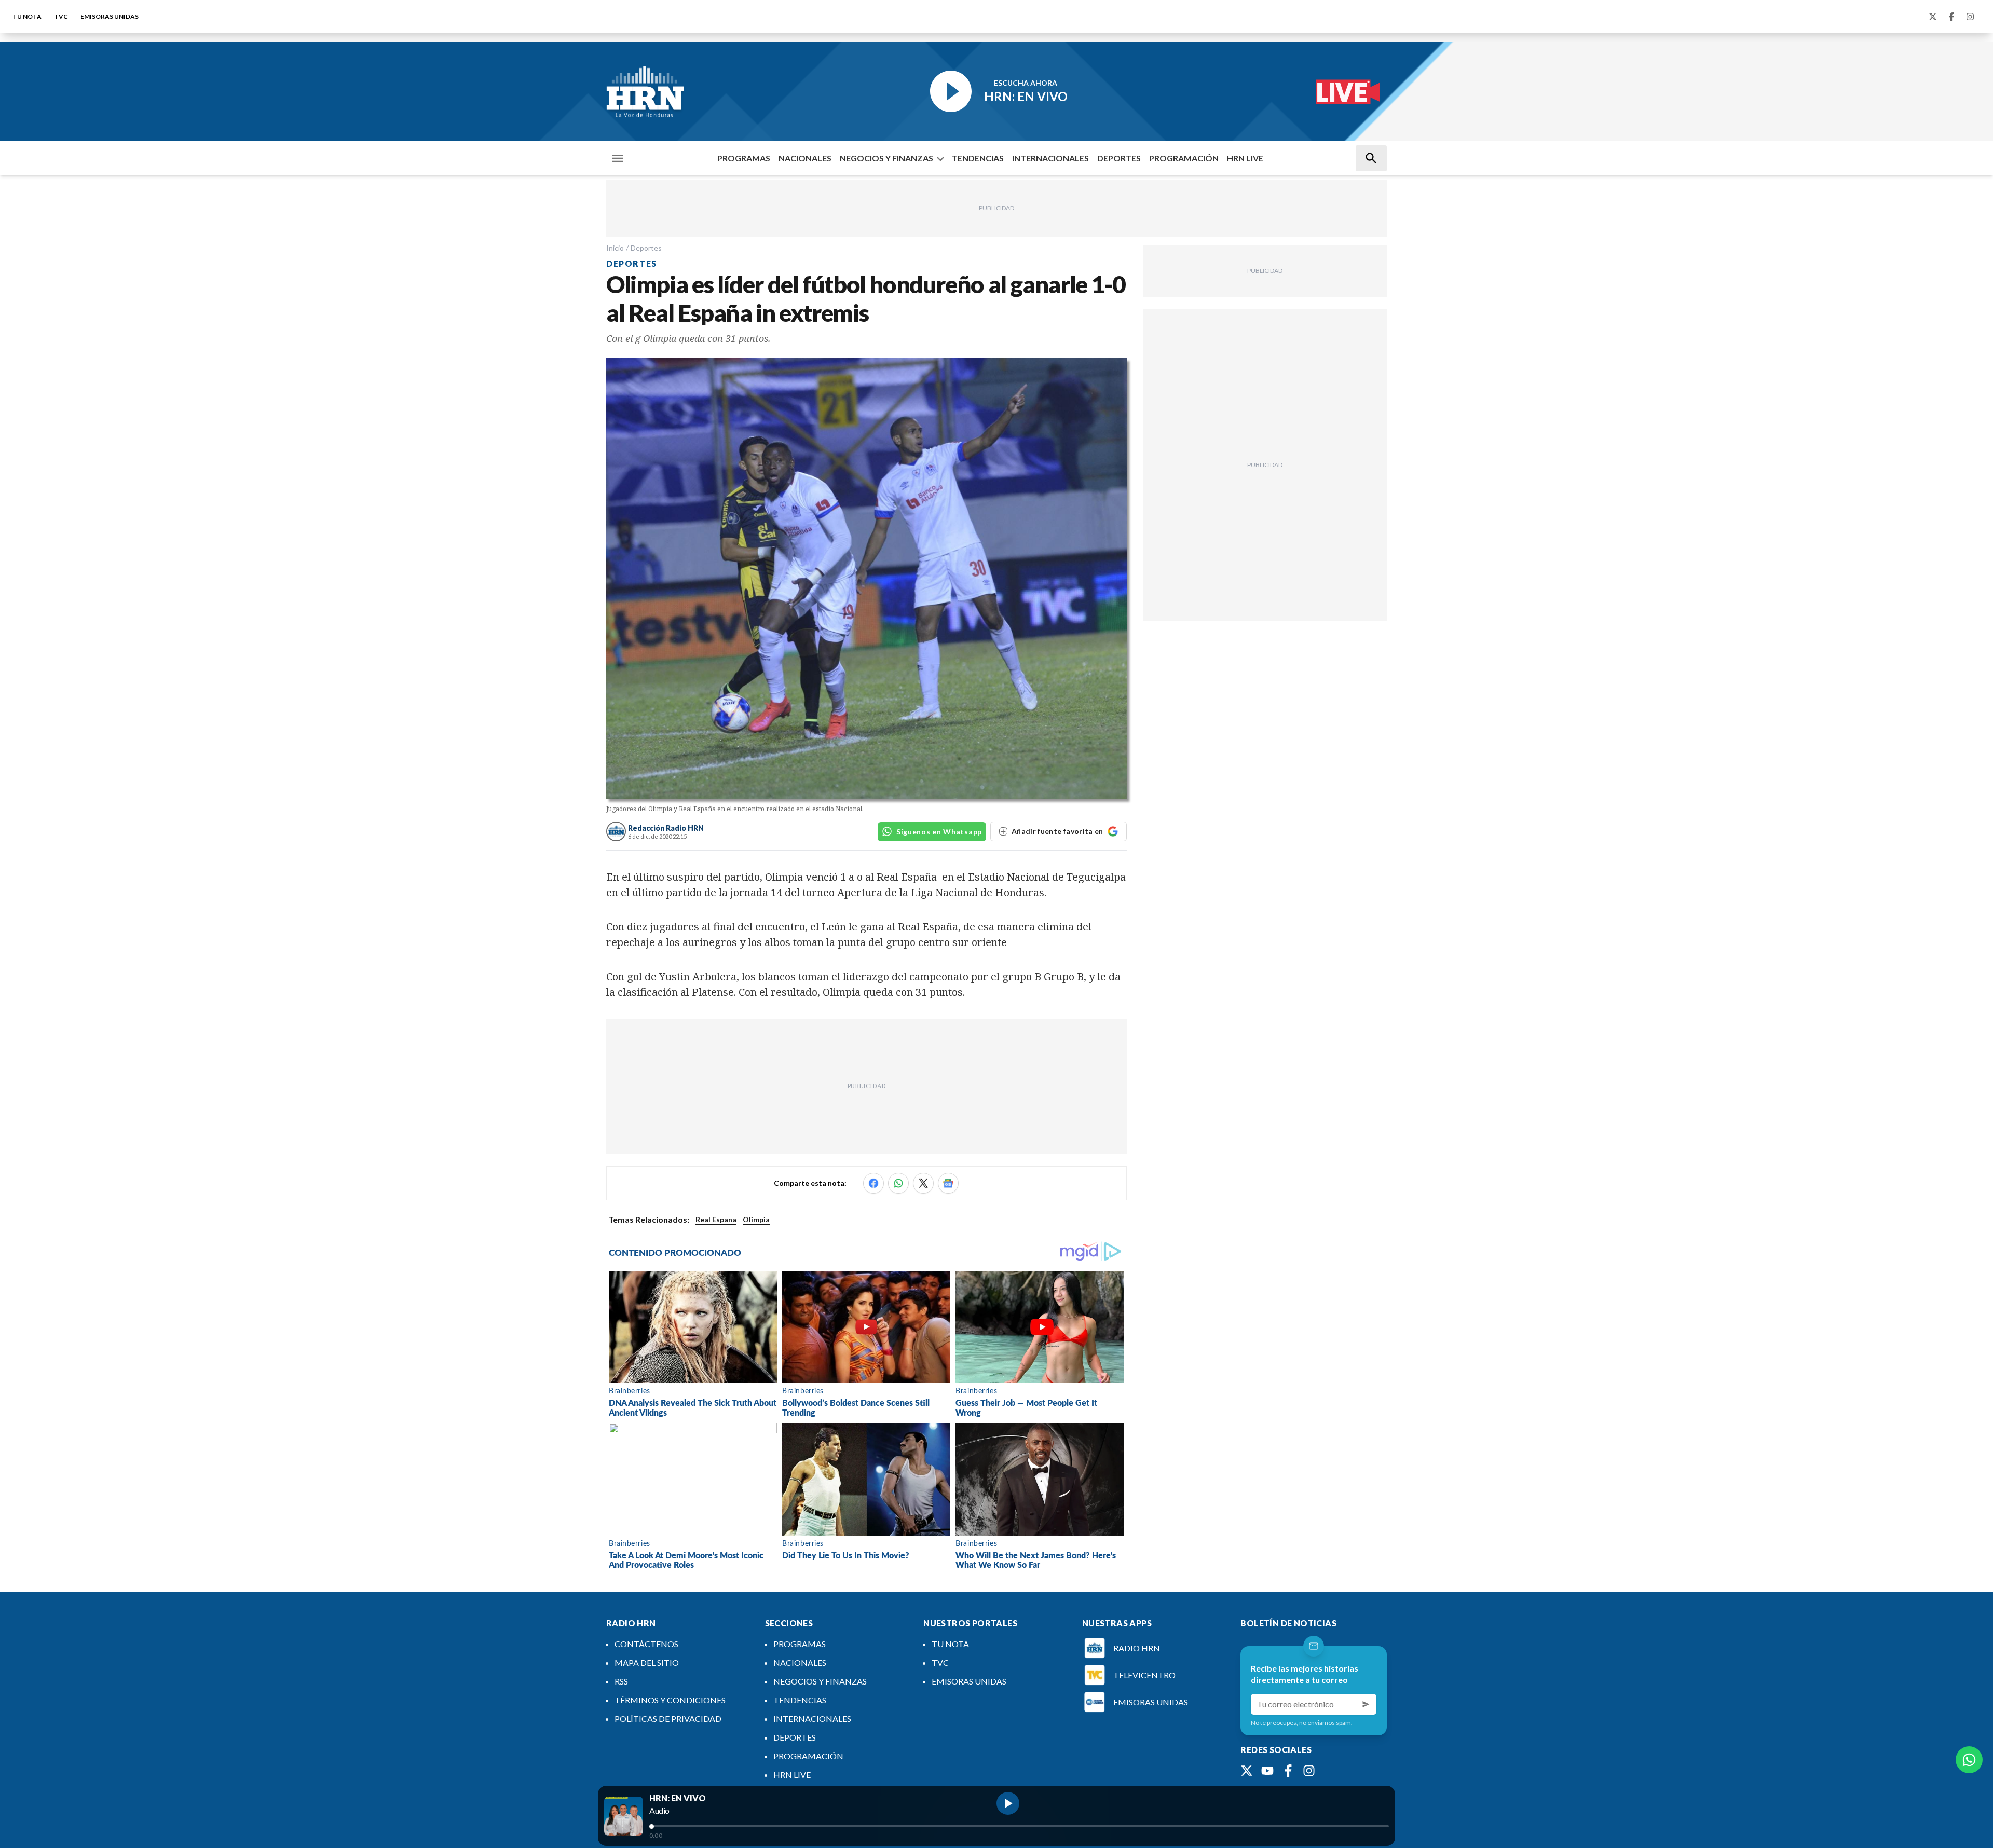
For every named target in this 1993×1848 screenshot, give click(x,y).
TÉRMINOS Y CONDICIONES (670, 1700)
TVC (61, 16)
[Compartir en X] (923, 1183)
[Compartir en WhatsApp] (898, 1183)
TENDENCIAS (978, 158)
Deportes (646, 248)
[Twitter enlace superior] (1933, 17)
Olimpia (756, 1219)
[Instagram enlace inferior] (1309, 1771)
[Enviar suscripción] (1366, 1704)
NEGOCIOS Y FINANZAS (886, 158)
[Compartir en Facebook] (873, 1183)
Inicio (615, 248)
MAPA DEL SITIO (647, 1662)
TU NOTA (27, 16)
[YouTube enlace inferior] (1267, 1771)
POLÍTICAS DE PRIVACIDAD (668, 1719)
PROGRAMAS (744, 158)
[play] (1008, 1803)
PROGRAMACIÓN (1184, 158)
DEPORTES (1119, 158)
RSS (621, 1681)
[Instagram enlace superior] (1970, 17)
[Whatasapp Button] (1969, 1760)
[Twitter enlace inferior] (1247, 1771)
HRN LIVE (1245, 158)
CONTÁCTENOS (646, 1644)
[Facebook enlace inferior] (1288, 1771)
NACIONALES (805, 158)
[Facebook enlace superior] (1951, 17)
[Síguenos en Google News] (948, 1183)
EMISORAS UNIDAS (110, 16)
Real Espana (716, 1219)
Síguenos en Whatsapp (939, 832)
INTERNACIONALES (1050, 158)
